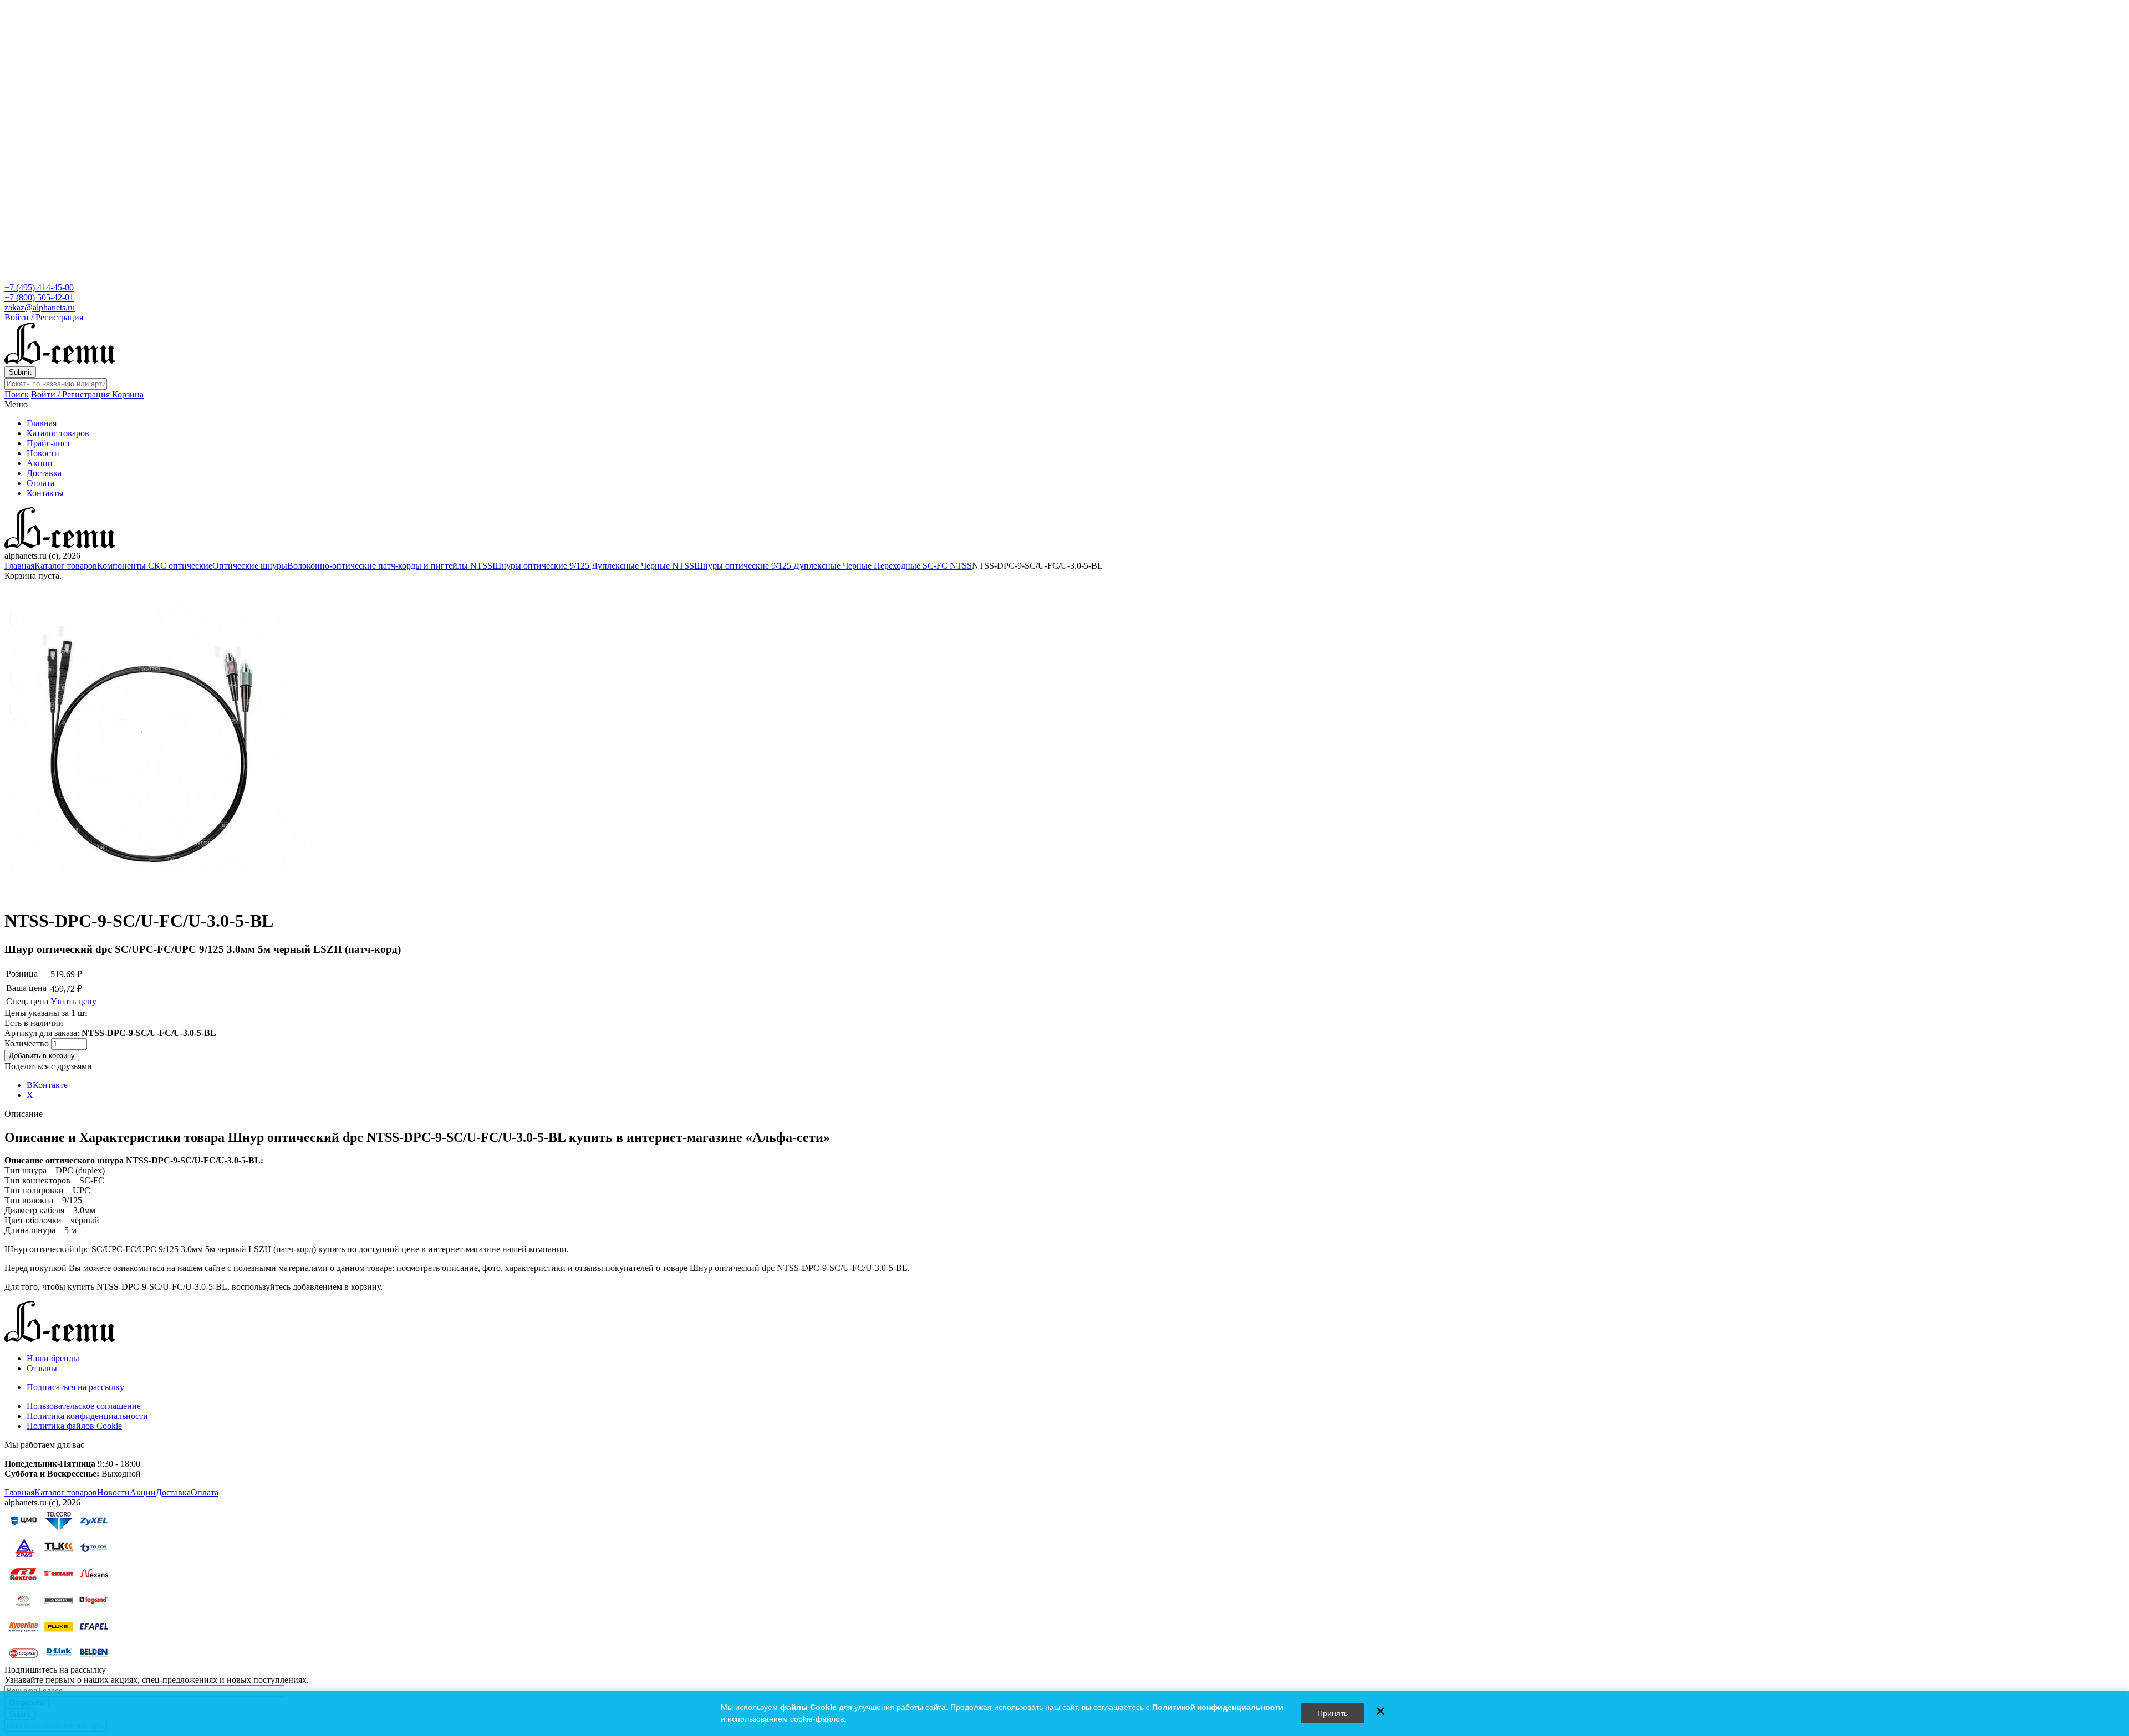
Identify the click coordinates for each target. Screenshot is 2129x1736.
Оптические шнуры (250, 566)
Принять (1333, 1713)
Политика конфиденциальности (87, 1416)
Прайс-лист (49, 443)
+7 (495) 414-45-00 (39, 287)
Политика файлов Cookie (74, 1426)
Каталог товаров (58, 433)
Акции (40, 463)
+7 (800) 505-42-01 (39, 297)
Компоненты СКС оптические (155, 566)
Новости (43, 453)
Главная (42, 423)
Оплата (40, 483)
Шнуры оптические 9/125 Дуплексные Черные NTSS (593, 566)
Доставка (44, 473)
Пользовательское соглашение (84, 1406)
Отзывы (42, 1368)
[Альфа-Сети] (60, 361)
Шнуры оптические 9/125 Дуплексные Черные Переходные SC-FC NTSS (833, 566)
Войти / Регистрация (44, 317)
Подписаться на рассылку (75, 1387)
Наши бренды (53, 1358)
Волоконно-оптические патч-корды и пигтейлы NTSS (390, 566)
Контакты (45, 493)
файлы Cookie (808, 1707)
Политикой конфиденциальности (1218, 1707)
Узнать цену (73, 1001)
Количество (28, 1043)
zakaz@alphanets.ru (40, 307)
